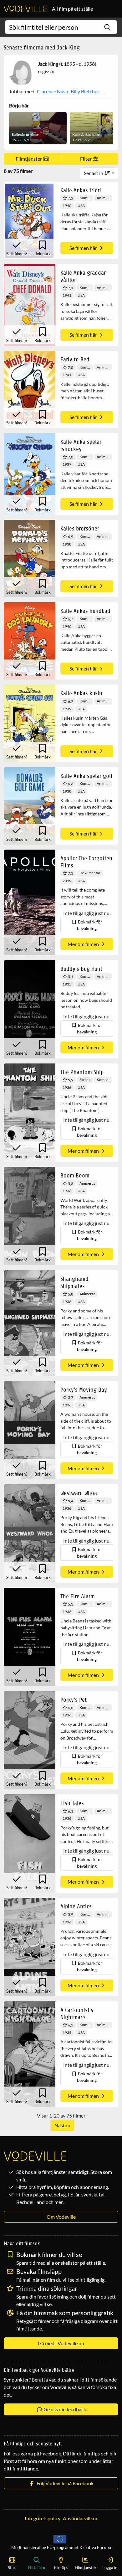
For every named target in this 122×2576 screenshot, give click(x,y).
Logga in (110, 2568)
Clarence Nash (53, 91)
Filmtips (61, 2568)
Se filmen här (84, 248)
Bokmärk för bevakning (90, 925)
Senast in (94, 173)
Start (12, 2568)
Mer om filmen (84, 944)
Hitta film (37, 2568)
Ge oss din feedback (64, 2409)
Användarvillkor (80, 2518)
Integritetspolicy (43, 2518)
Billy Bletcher (85, 91)
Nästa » (62, 2125)
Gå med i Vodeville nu (61, 2343)
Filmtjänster (29, 159)
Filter (86, 159)
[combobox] (61, 27)
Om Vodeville (61, 2217)
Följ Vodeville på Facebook (64, 2483)
